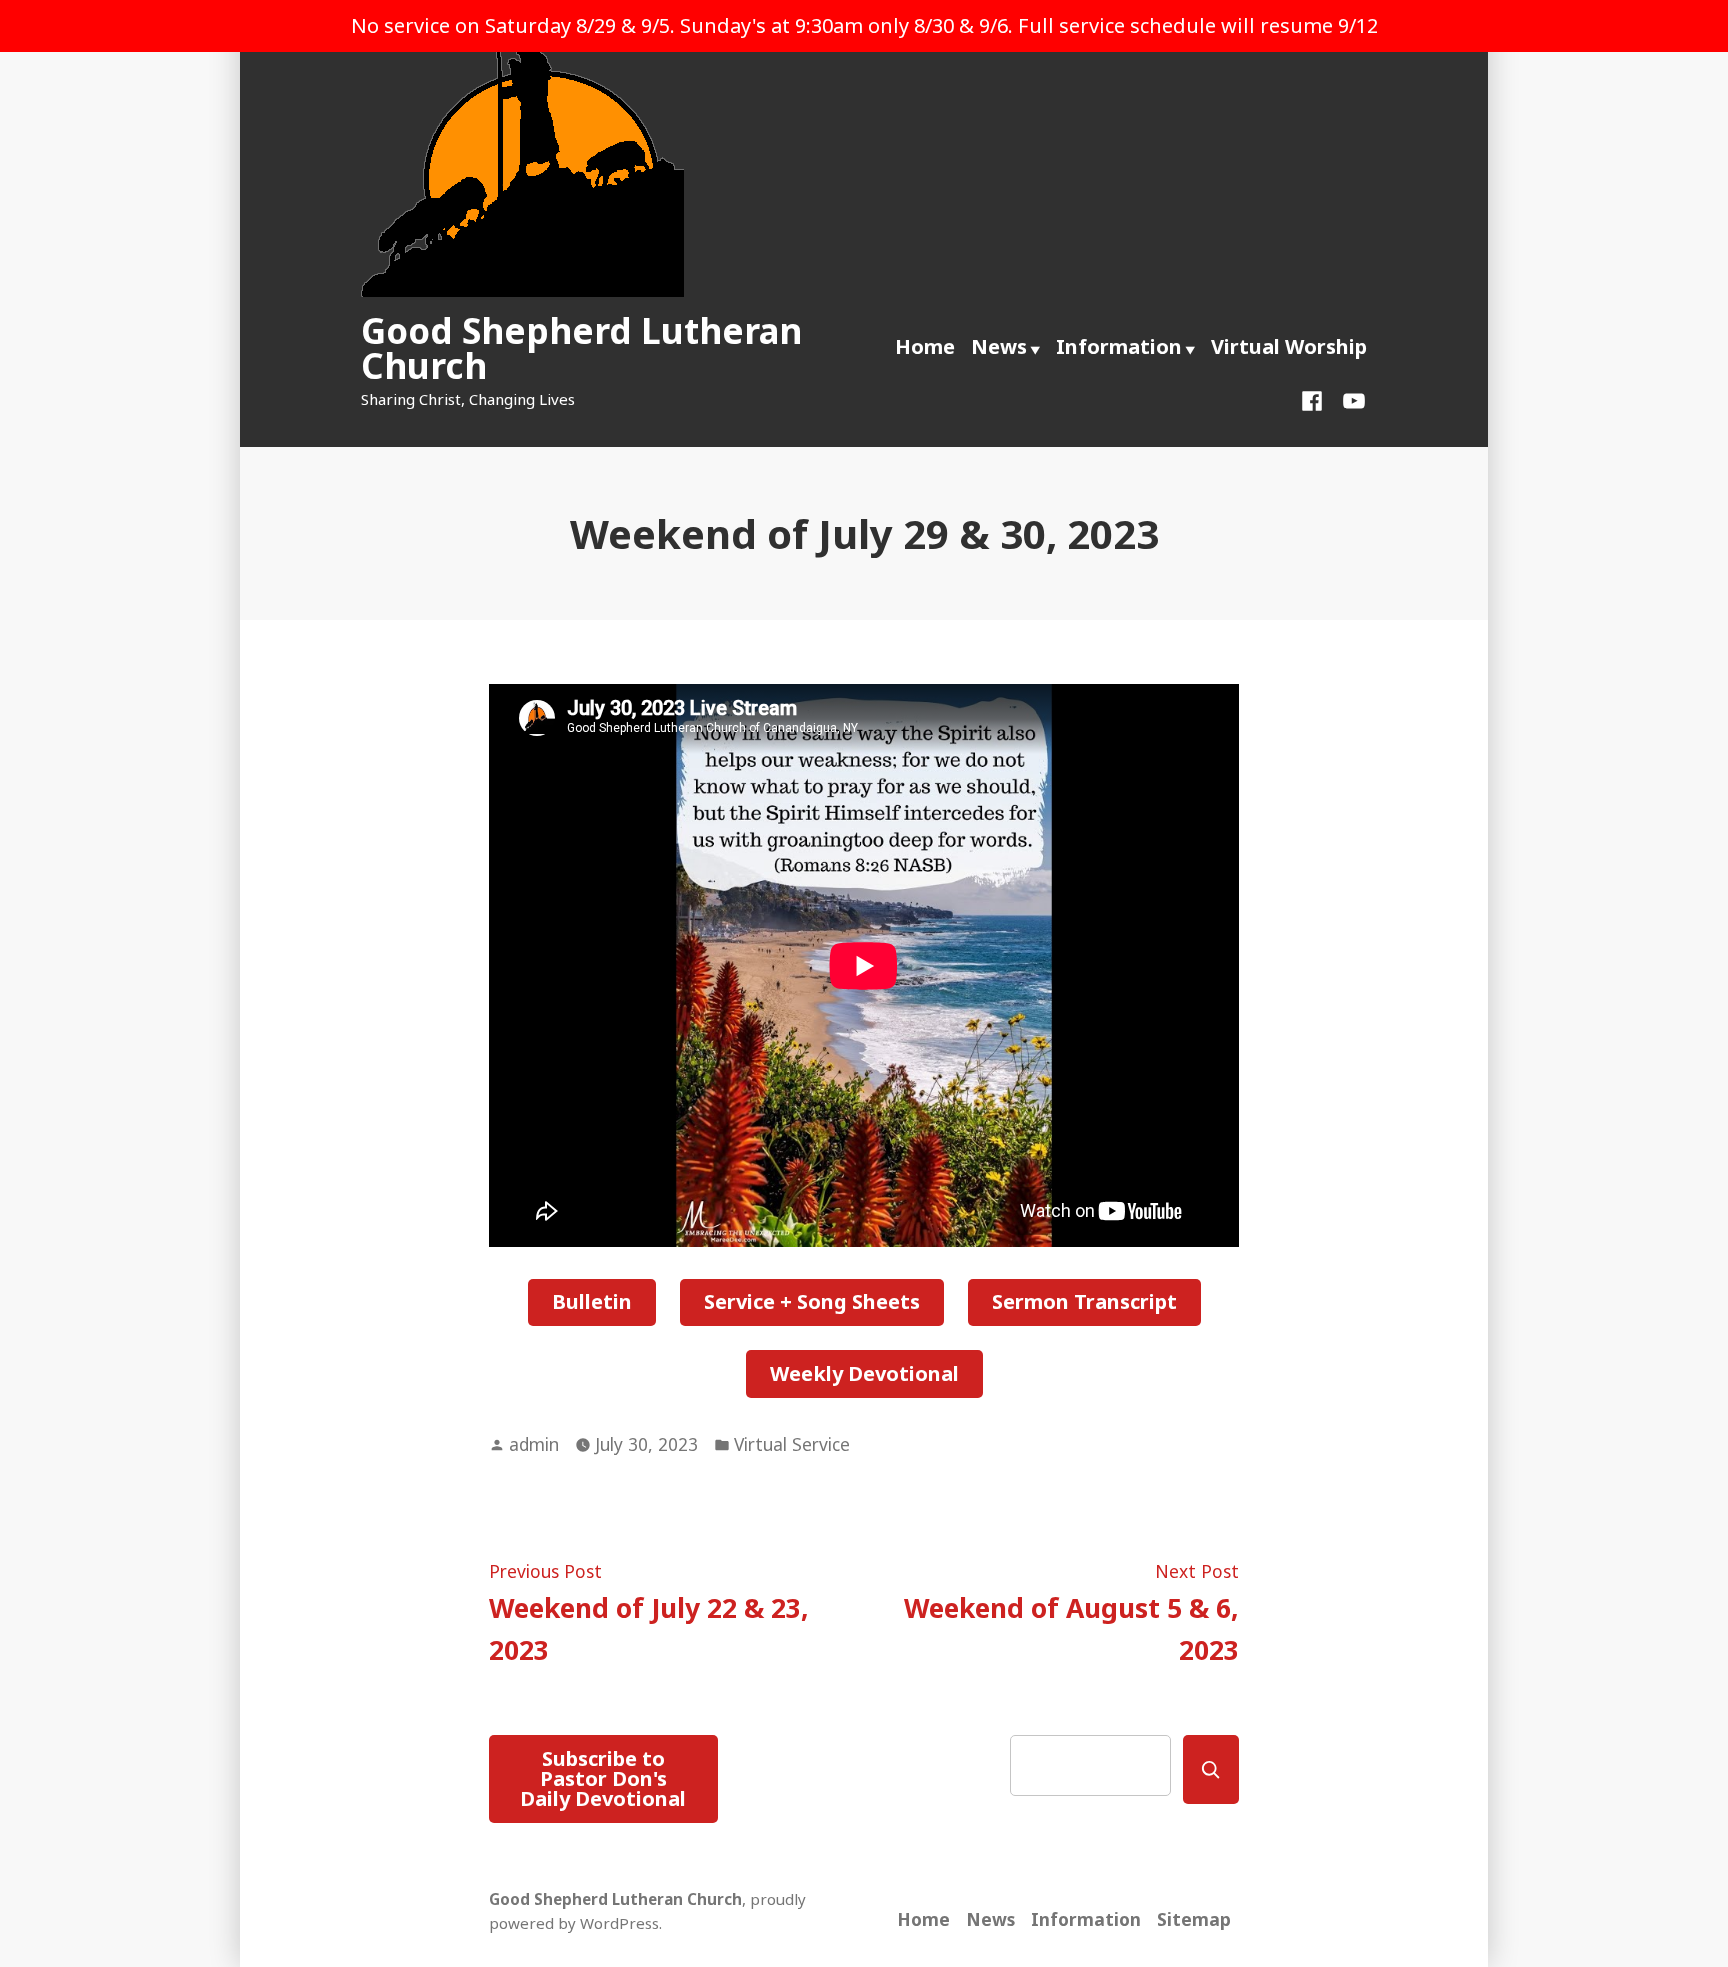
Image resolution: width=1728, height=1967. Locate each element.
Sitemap (1194, 1919)
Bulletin (592, 1301)
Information (1119, 346)
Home (925, 346)
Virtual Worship (1289, 346)
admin (534, 1444)
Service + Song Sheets (812, 1301)
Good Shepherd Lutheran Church (581, 348)
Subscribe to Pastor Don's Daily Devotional (603, 1778)
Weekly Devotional (864, 1373)
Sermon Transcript (1084, 1301)
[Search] (1211, 1769)
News (999, 346)
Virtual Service (792, 1444)
